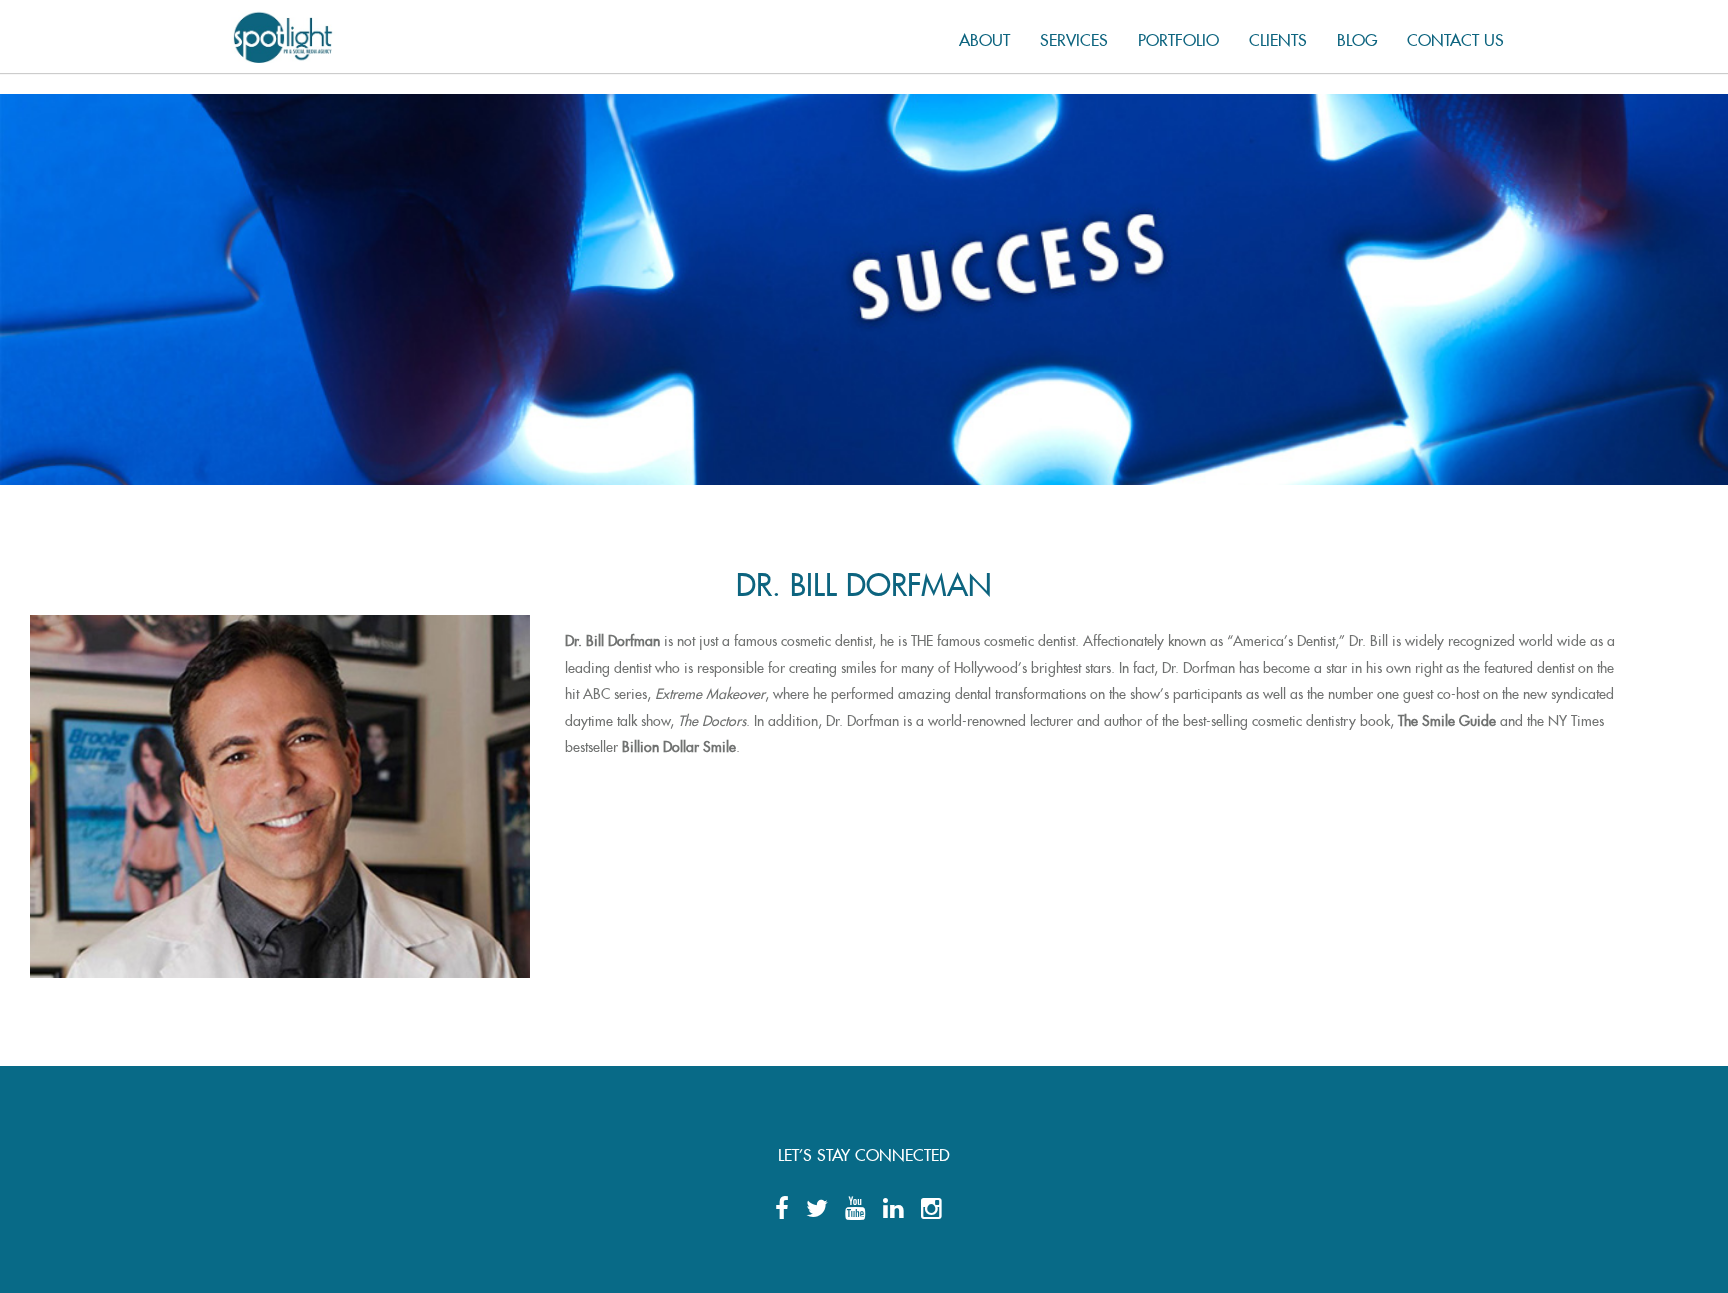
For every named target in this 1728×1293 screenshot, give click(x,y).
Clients (1278, 36)
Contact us (1455, 36)
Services (1074, 36)
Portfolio (1178, 36)
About (984, 36)
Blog (1357, 36)
